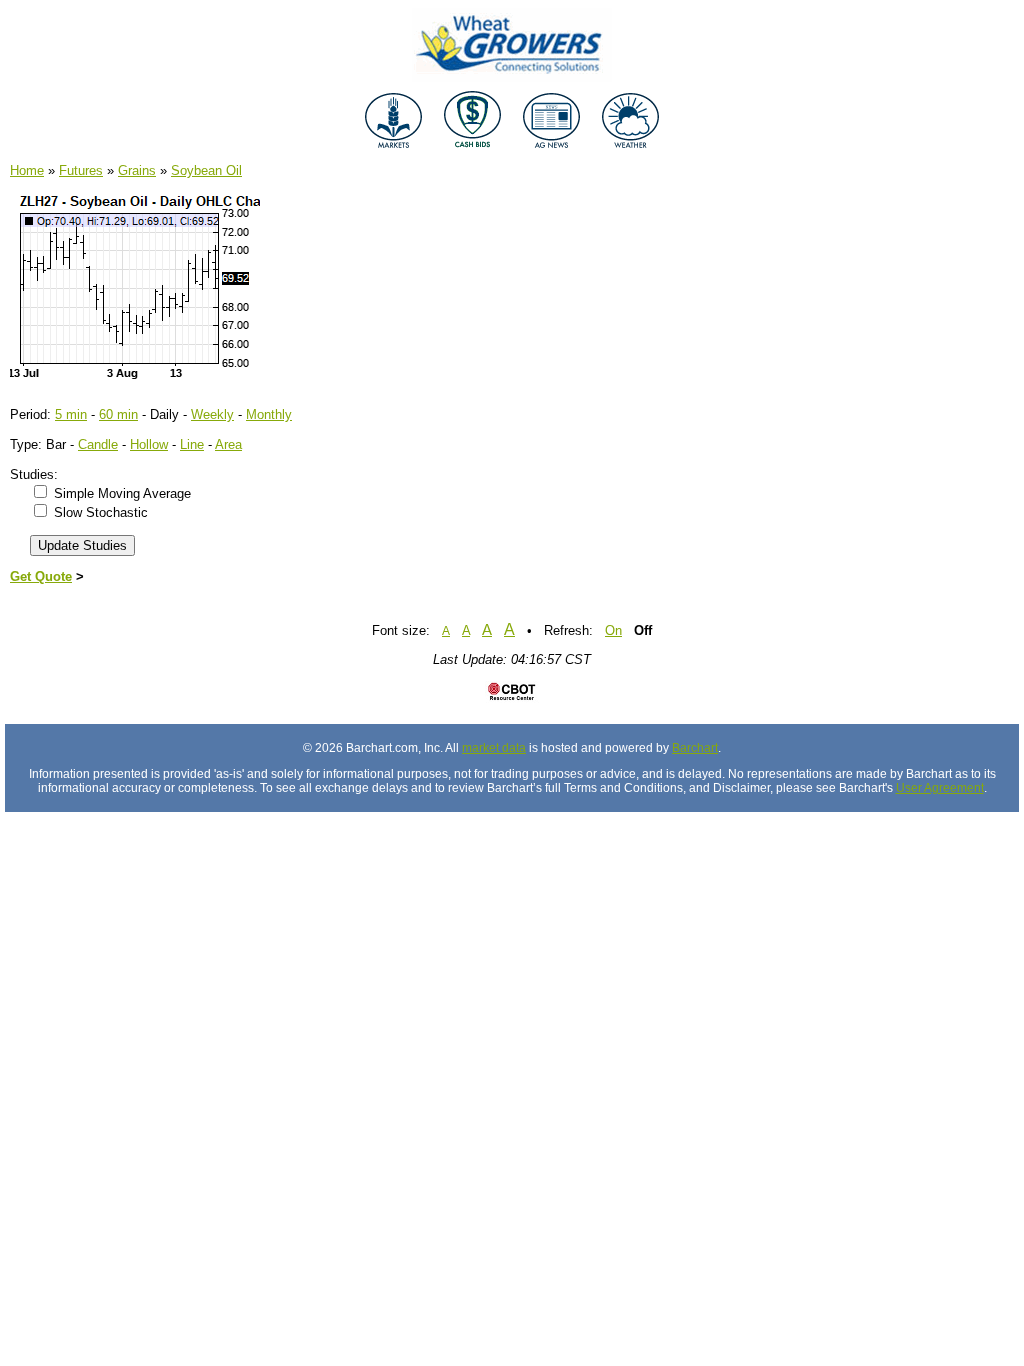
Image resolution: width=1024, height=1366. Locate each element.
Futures (81, 170)
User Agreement (940, 788)
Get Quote (41, 576)
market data (494, 748)
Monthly (269, 414)
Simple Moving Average (122, 493)
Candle (98, 444)
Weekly (212, 414)
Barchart (695, 748)
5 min (71, 414)
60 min (118, 414)
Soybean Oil (206, 170)
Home (27, 170)
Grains (137, 170)
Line (192, 444)
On (613, 630)
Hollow (149, 444)
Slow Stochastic (101, 512)
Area (228, 444)
